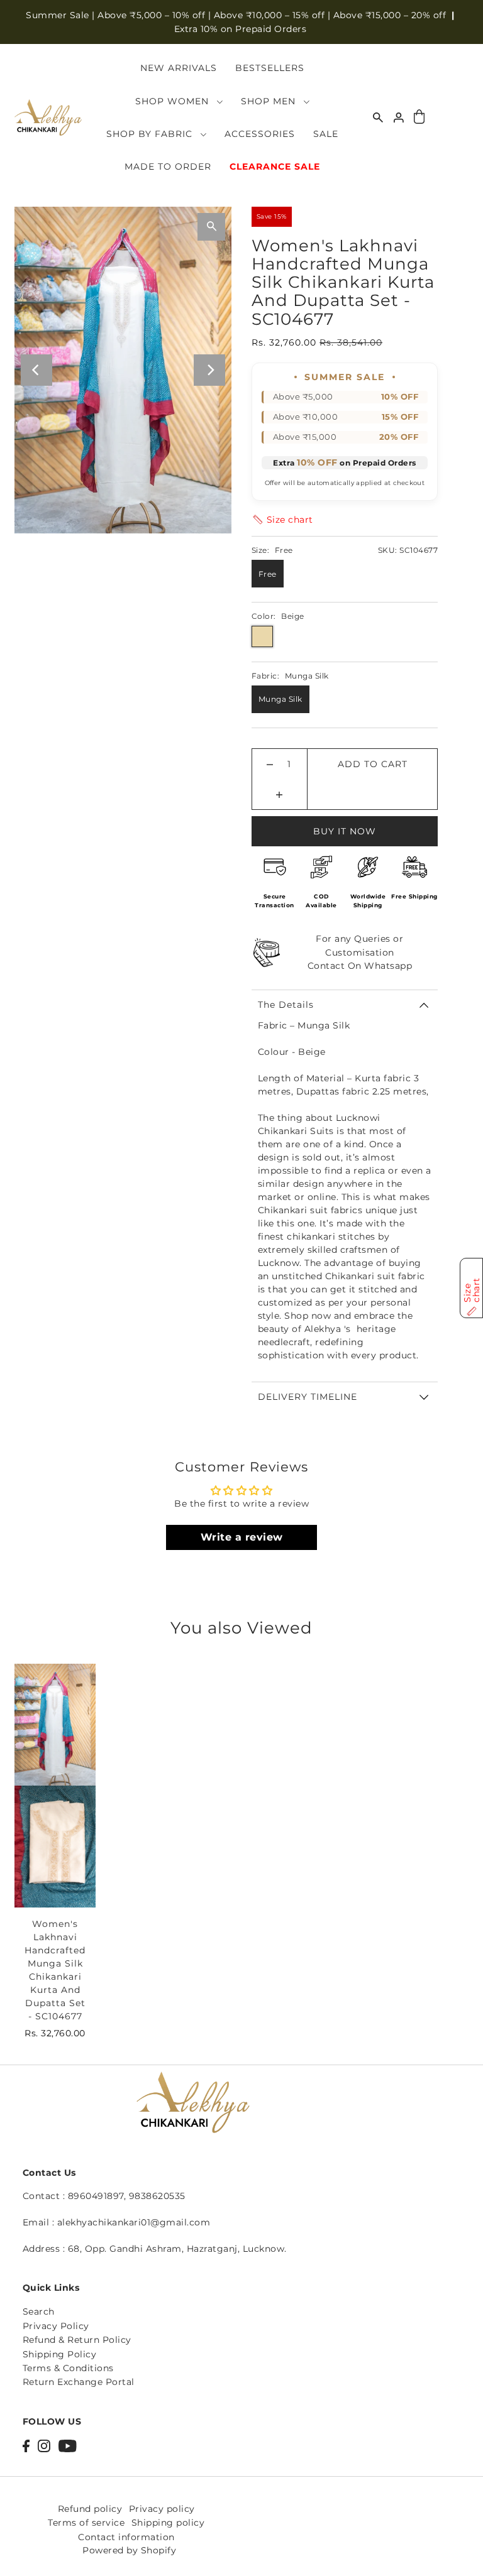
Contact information (126, 2537)
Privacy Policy (56, 2326)
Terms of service (86, 2523)
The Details (286, 1005)
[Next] (209, 370)
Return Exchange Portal (79, 2382)
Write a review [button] (242, 1537)
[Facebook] (26, 2445)
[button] (282, 520)
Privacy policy (162, 2509)
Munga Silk (280, 699)
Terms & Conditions (68, 2368)
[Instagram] (44, 2445)
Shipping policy (168, 2523)
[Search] (378, 117)
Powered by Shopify (129, 2550)
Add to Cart (373, 764)
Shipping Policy (60, 2354)
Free (268, 574)
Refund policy (90, 2509)
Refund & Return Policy (77, 2340)
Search (39, 2311)
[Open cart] (419, 118)
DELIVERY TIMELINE (308, 1397)
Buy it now (345, 831)
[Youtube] (68, 2445)
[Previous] (36, 370)
